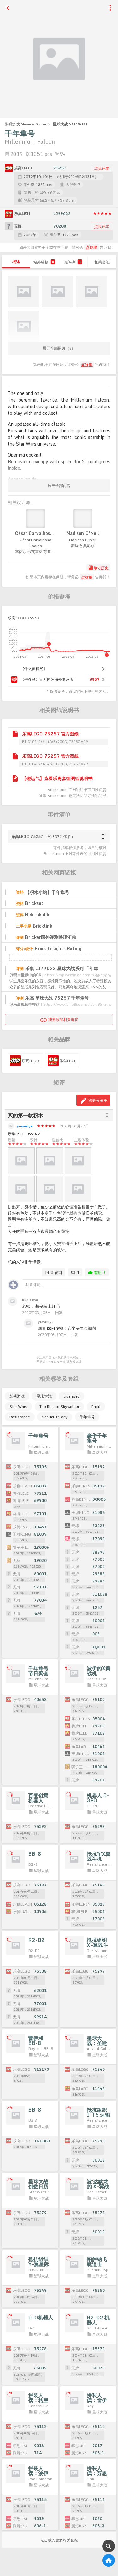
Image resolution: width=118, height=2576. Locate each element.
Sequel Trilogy (55, 1417)
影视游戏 (17, 1396)
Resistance (20, 1417)
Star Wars (18, 1407)
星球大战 (44, 1396)
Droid (96, 1407)
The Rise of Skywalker (59, 1407)
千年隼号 (87, 1417)
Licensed (72, 1396)
